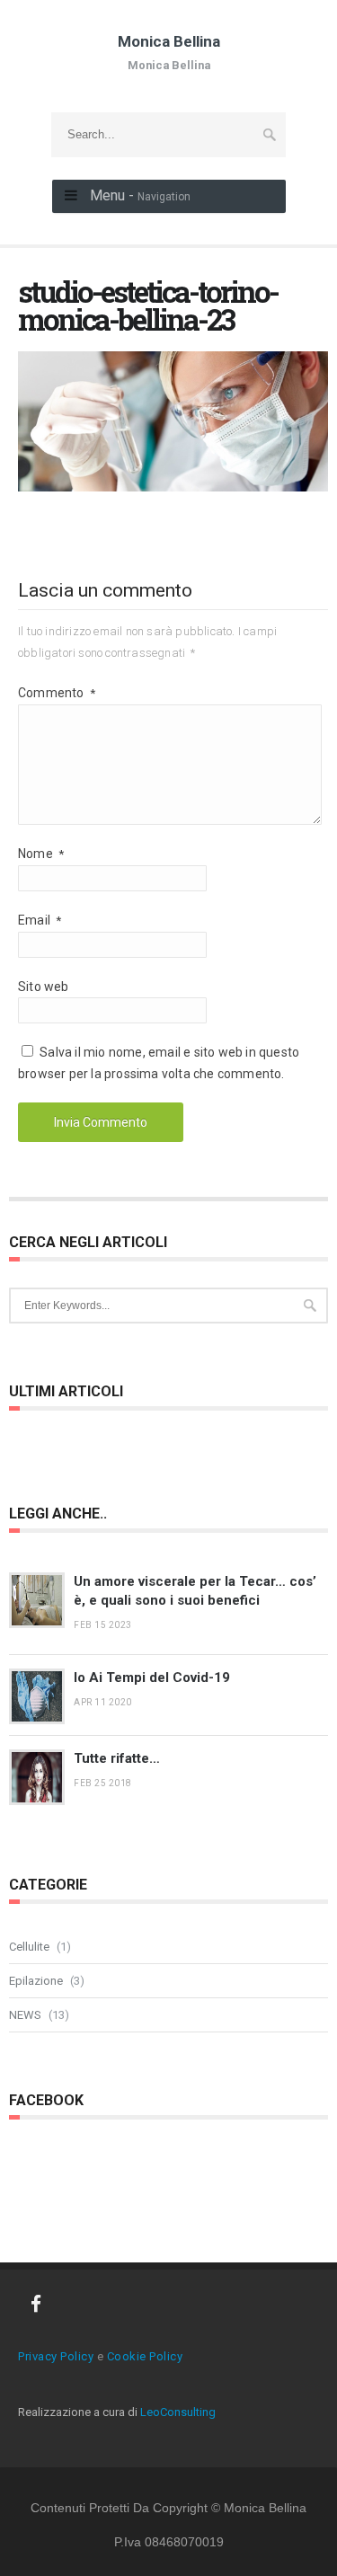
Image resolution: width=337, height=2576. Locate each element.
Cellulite (29, 1947)
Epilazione (36, 1981)
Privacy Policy (56, 2356)
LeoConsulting (178, 2412)
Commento (57, 693)
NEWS (25, 2015)
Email (40, 920)
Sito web (44, 987)
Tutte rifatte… (117, 1758)
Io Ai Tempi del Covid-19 (152, 1677)
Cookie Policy (145, 2356)
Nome (41, 854)
